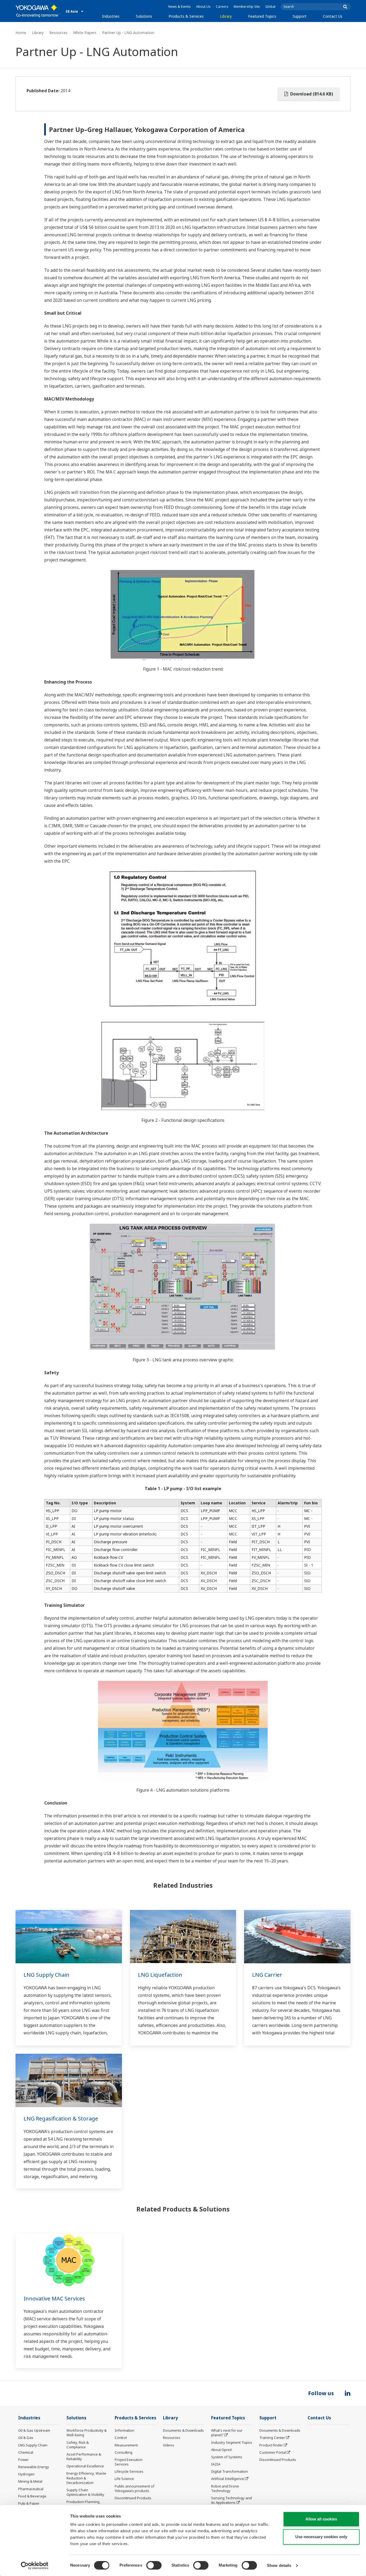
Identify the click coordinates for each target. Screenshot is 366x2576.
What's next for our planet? (227, 2433)
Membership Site (247, 7)
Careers (222, 7)
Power (23, 2460)
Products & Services (186, 16)
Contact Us (333, 16)
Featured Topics (262, 16)
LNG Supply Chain (46, 1975)
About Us (203, 7)
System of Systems (227, 2457)
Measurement (126, 2445)
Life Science (124, 2479)
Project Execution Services (129, 2462)
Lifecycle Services (129, 2471)
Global (270, 7)
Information (124, 2430)
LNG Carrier (267, 1975)
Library (226, 16)
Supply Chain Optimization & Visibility (85, 2492)
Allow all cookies (321, 2519)
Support (300, 16)
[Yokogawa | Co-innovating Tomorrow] (38, 11)
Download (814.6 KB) (311, 94)
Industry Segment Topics (232, 2442)
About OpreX (222, 2450)
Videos (169, 2445)
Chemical (26, 2452)
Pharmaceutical (31, 2489)
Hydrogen (26, 2474)
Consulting (124, 2452)
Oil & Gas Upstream (34, 2430)
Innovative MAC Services (54, 2298)
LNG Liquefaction (160, 1975)
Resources (58, 33)
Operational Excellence (85, 2466)
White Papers (85, 33)
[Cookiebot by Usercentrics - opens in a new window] (35, 2566)
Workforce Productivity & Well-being (87, 2433)
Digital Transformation (229, 2471)
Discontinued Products (133, 2498)
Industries (111, 16)
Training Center (272, 2438)
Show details (279, 2565)
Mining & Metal (30, 2481)
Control (121, 2438)
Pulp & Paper (29, 2503)
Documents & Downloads (183, 2430)
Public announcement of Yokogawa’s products (135, 2488)
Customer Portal (273, 2452)
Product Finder (271, 2445)
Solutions (144, 16)
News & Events (180, 7)
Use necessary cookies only (321, 2537)
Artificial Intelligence (228, 2479)
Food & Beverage (32, 2496)
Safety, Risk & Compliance (78, 2445)
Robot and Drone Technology (225, 2488)
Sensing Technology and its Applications (231, 2500)
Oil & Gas (26, 2438)
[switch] (154, 2565)
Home (21, 33)
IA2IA (216, 2464)
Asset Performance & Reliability (84, 2456)
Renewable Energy (34, 2467)
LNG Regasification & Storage (61, 2119)
